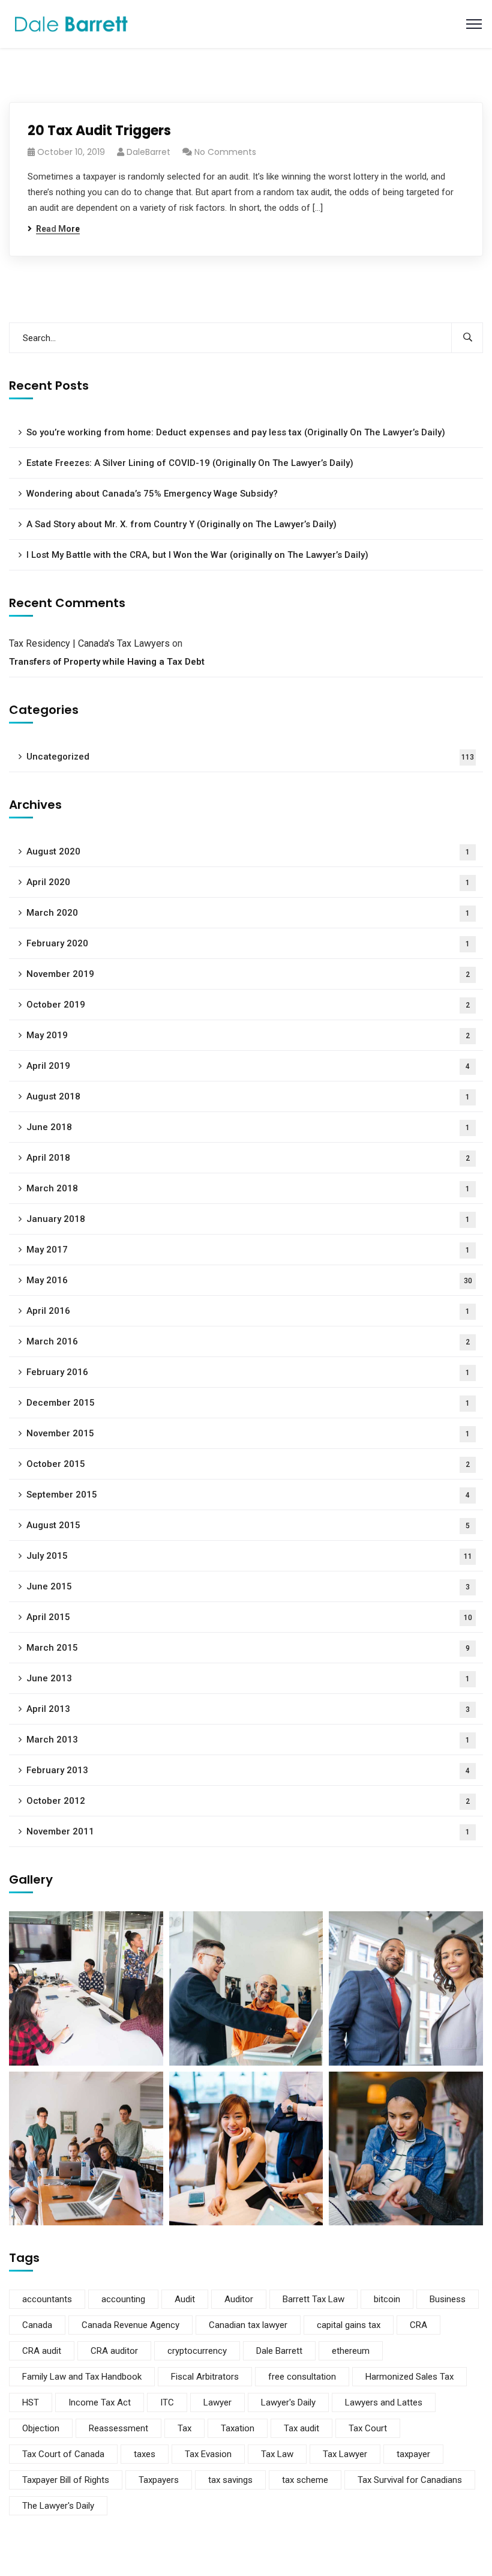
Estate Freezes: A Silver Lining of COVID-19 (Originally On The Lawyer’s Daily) (190, 463)
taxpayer (413, 2454)
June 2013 (248, 1678)
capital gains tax (349, 2325)
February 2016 (248, 1372)
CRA (418, 2325)
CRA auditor (114, 2351)
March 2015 (248, 1648)
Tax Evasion (208, 2454)
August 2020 (248, 851)
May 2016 (249, 1280)
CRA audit (42, 2351)
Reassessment (118, 2428)
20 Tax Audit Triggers (99, 131)
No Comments (225, 152)
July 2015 (249, 1556)
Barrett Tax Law (313, 2299)
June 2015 (248, 1586)
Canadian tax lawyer (248, 2325)
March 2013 (248, 1740)
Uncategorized (250, 757)
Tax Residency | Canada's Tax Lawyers (89, 643)
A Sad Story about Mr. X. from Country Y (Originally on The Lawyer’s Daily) (181, 524)
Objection (41, 2428)
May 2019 (248, 1035)
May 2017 (248, 1250)
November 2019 (248, 974)
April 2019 (248, 1066)
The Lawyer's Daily (58, 2506)
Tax (184, 2428)
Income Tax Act (100, 2402)
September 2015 (248, 1495)
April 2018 (248, 1158)
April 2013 (248, 1709)
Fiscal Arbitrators (205, 2377)
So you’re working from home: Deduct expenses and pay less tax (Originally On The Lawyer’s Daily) (236, 432)
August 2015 (248, 1525)
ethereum (351, 2351)
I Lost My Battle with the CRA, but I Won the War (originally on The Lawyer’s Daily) (197, 555)
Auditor (239, 2299)
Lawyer (217, 2402)
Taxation (238, 2428)
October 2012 (248, 1801)
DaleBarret (148, 152)
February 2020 (248, 943)
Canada (37, 2325)
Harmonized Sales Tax (409, 2377)
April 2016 (248, 1311)
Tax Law (277, 2454)
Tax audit (301, 2428)
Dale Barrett (279, 2351)
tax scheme (305, 2480)
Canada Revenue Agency (130, 2325)
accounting (123, 2299)
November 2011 (248, 1831)
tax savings (230, 2480)
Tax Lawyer (345, 2454)
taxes (145, 2454)
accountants (47, 2299)
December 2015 (248, 1403)
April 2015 (249, 1617)
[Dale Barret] (71, 23)
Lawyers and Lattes (384, 2402)
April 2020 (248, 882)
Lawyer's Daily (288, 2402)
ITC (167, 2402)
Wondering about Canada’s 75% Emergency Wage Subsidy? (152, 494)
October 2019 (248, 1005)
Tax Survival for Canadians (410, 2480)
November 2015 (248, 1433)
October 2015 (248, 1464)
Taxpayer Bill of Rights (66, 2480)
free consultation (302, 2377)
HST (31, 2402)
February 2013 (248, 1770)
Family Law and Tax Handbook (82, 2377)
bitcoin (387, 2299)
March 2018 (248, 1188)
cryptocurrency (197, 2351)
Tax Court (368, 2428)
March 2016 (248, 1341)
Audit (185, 2299)
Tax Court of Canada (63, 2454)
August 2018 (248, 1096)
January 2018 (248, 1219)
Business (448, 2299)
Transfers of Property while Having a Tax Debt (107, 662)
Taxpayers (159, 2480)
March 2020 (248, 913)
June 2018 (248, 1127)
